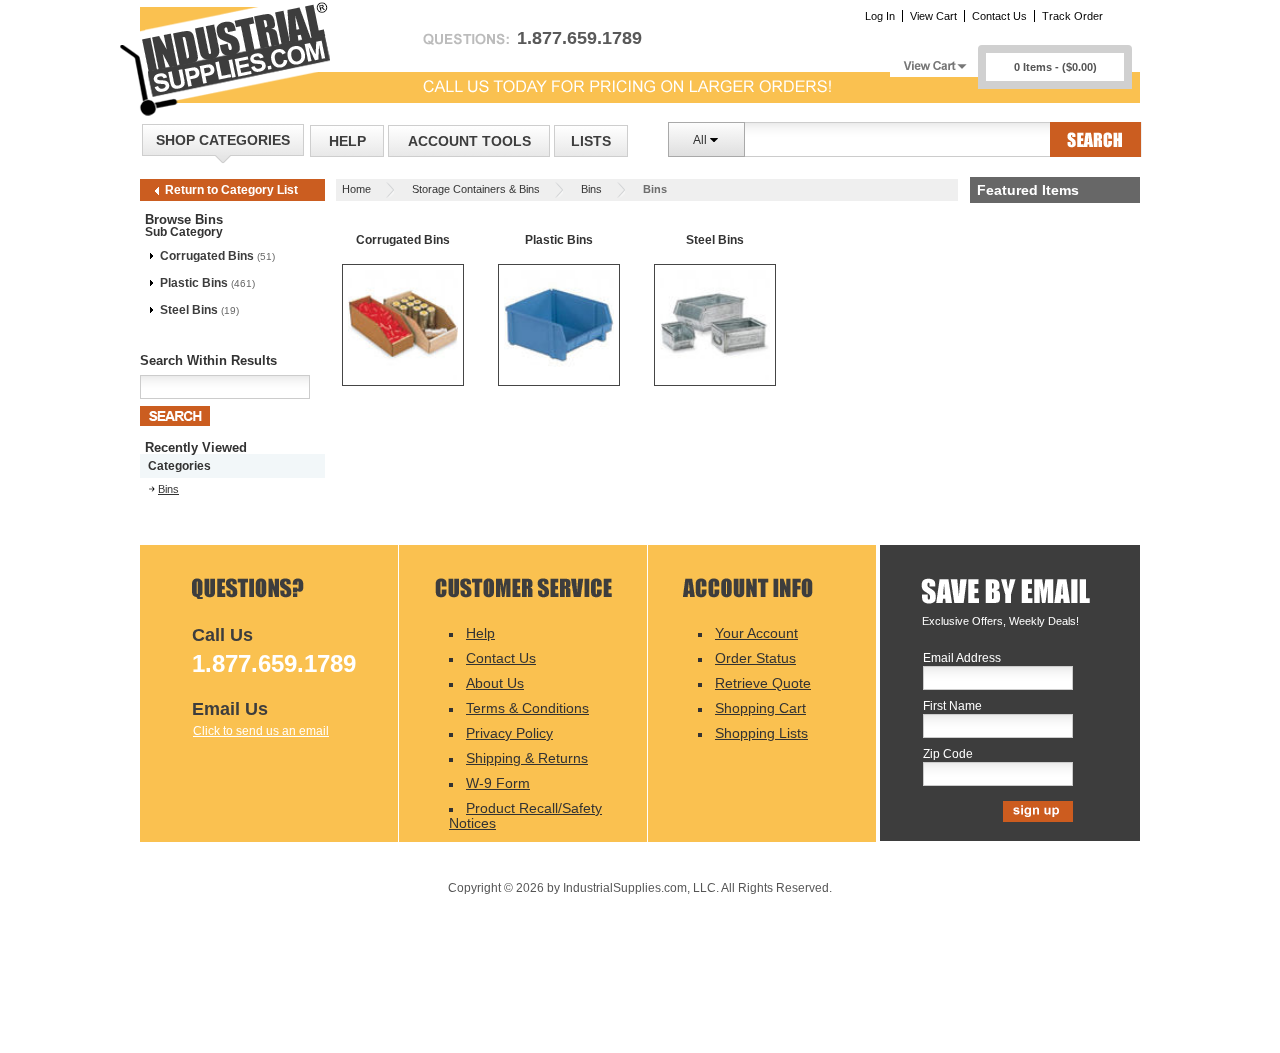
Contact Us (999, 16)
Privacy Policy (509, 733)
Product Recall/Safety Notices (525, 815)
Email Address (962, 658)
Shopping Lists (761, 733)
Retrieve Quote (763, 683)
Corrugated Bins (207, 256)
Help (347, 141)
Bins (591, 189)
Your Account (756, 633)
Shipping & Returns (527, 758)
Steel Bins (189, 310)
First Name (952, 706)
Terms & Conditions (527, 708)
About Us (495, 683)
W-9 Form (498, 783)
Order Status (755, 658)
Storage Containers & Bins (476, 189)
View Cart (933, 16)
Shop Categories (223, 140)
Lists (591, 141)
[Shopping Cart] (934, 60)
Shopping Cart (760, 708)
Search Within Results (208, 360)
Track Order (1072, 16)
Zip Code (948, 754)
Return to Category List (231, 190)
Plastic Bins (194, 283)
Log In (880, 16)
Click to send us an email (261, 731)
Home (356, 189)
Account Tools (469, 141)
